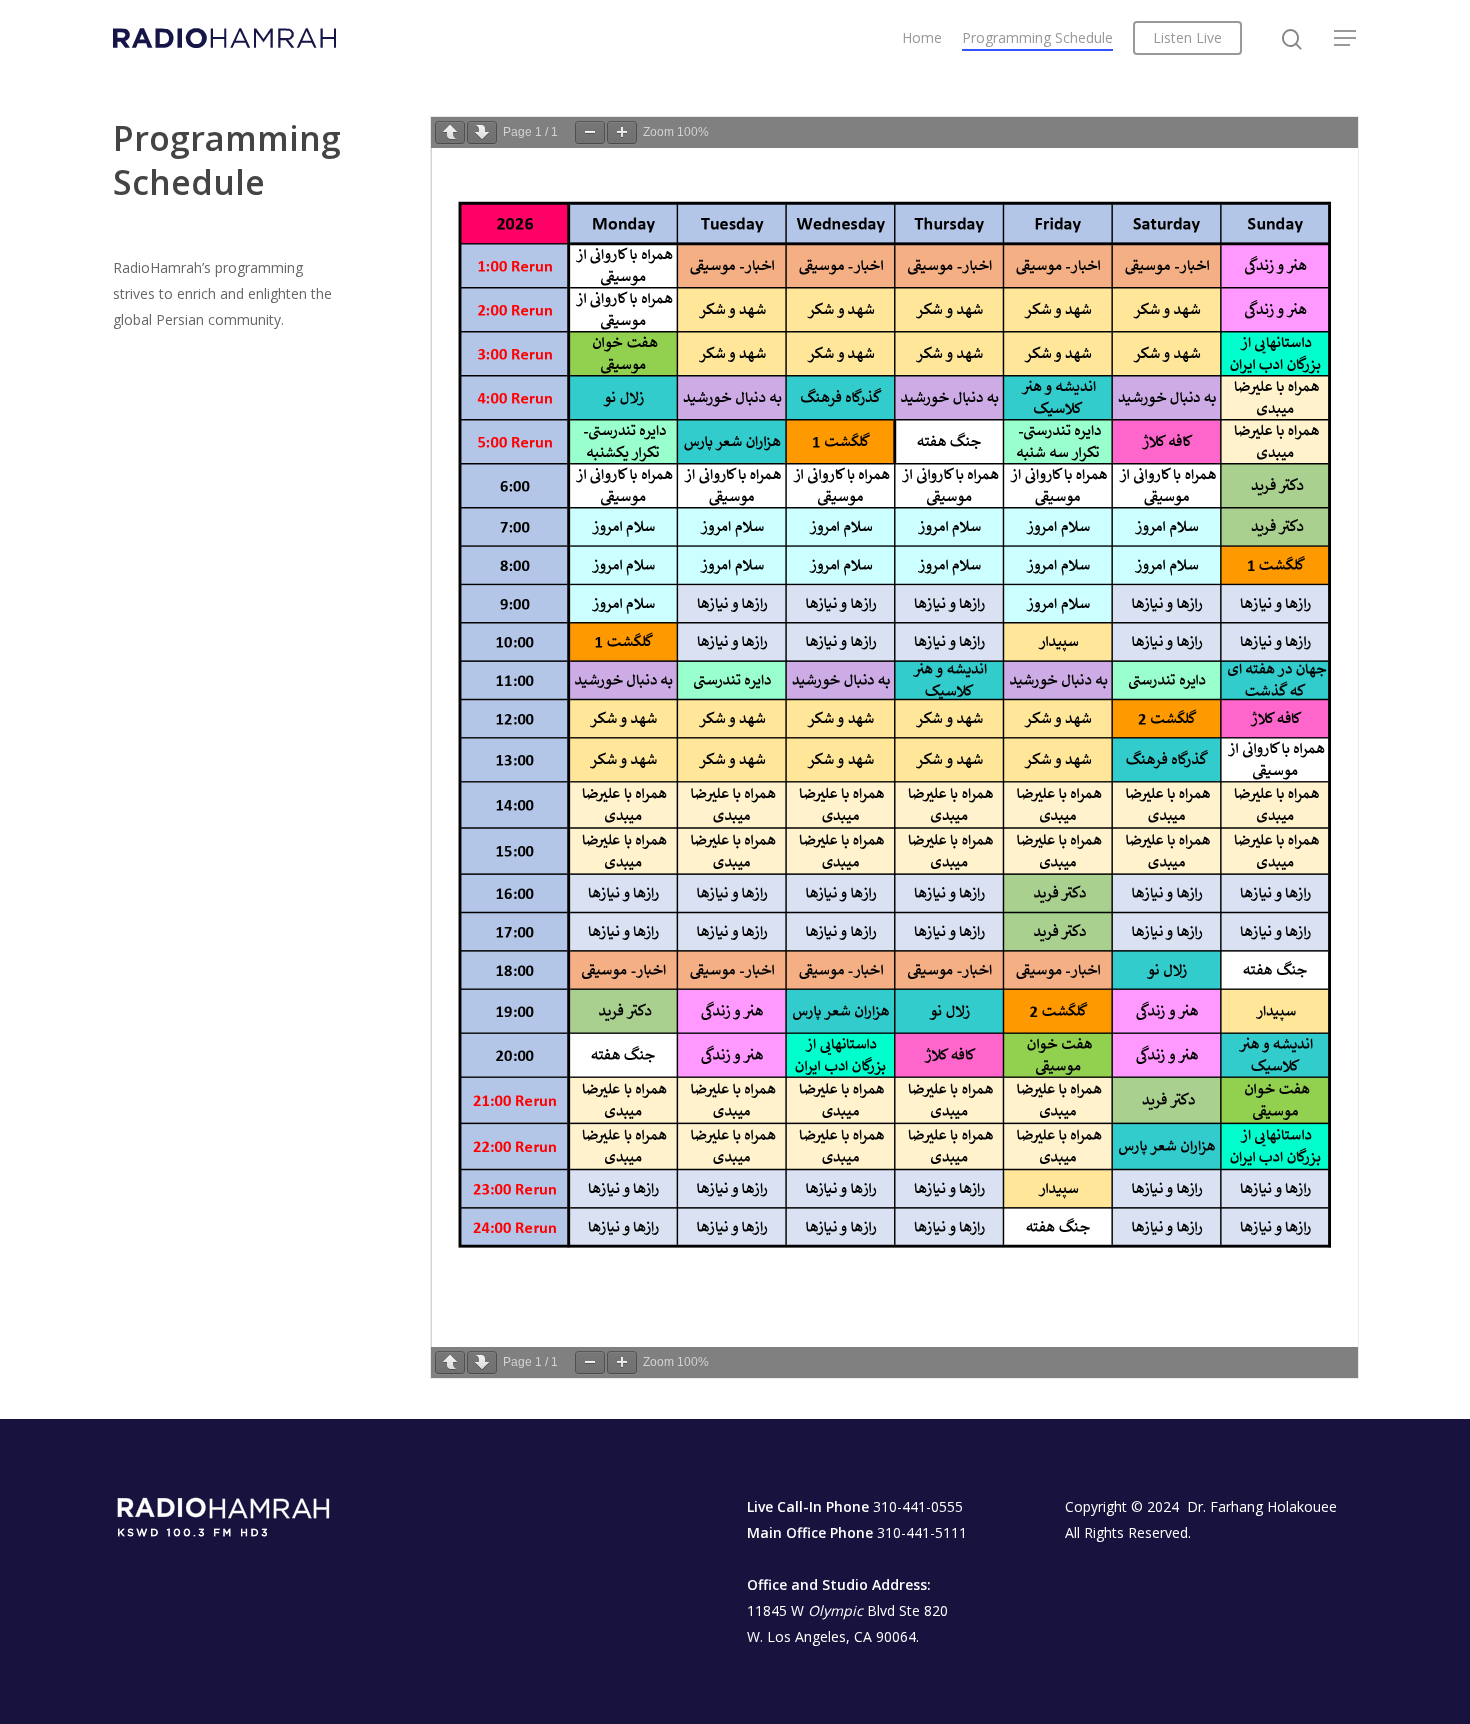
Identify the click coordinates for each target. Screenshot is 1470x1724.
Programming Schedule (1037, 37)
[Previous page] (450, 132)
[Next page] (482, 132)
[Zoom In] (622, 132)
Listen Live (1187, 37)
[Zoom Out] (590, 132)
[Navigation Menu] (1346, 38)
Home (922, 37)
